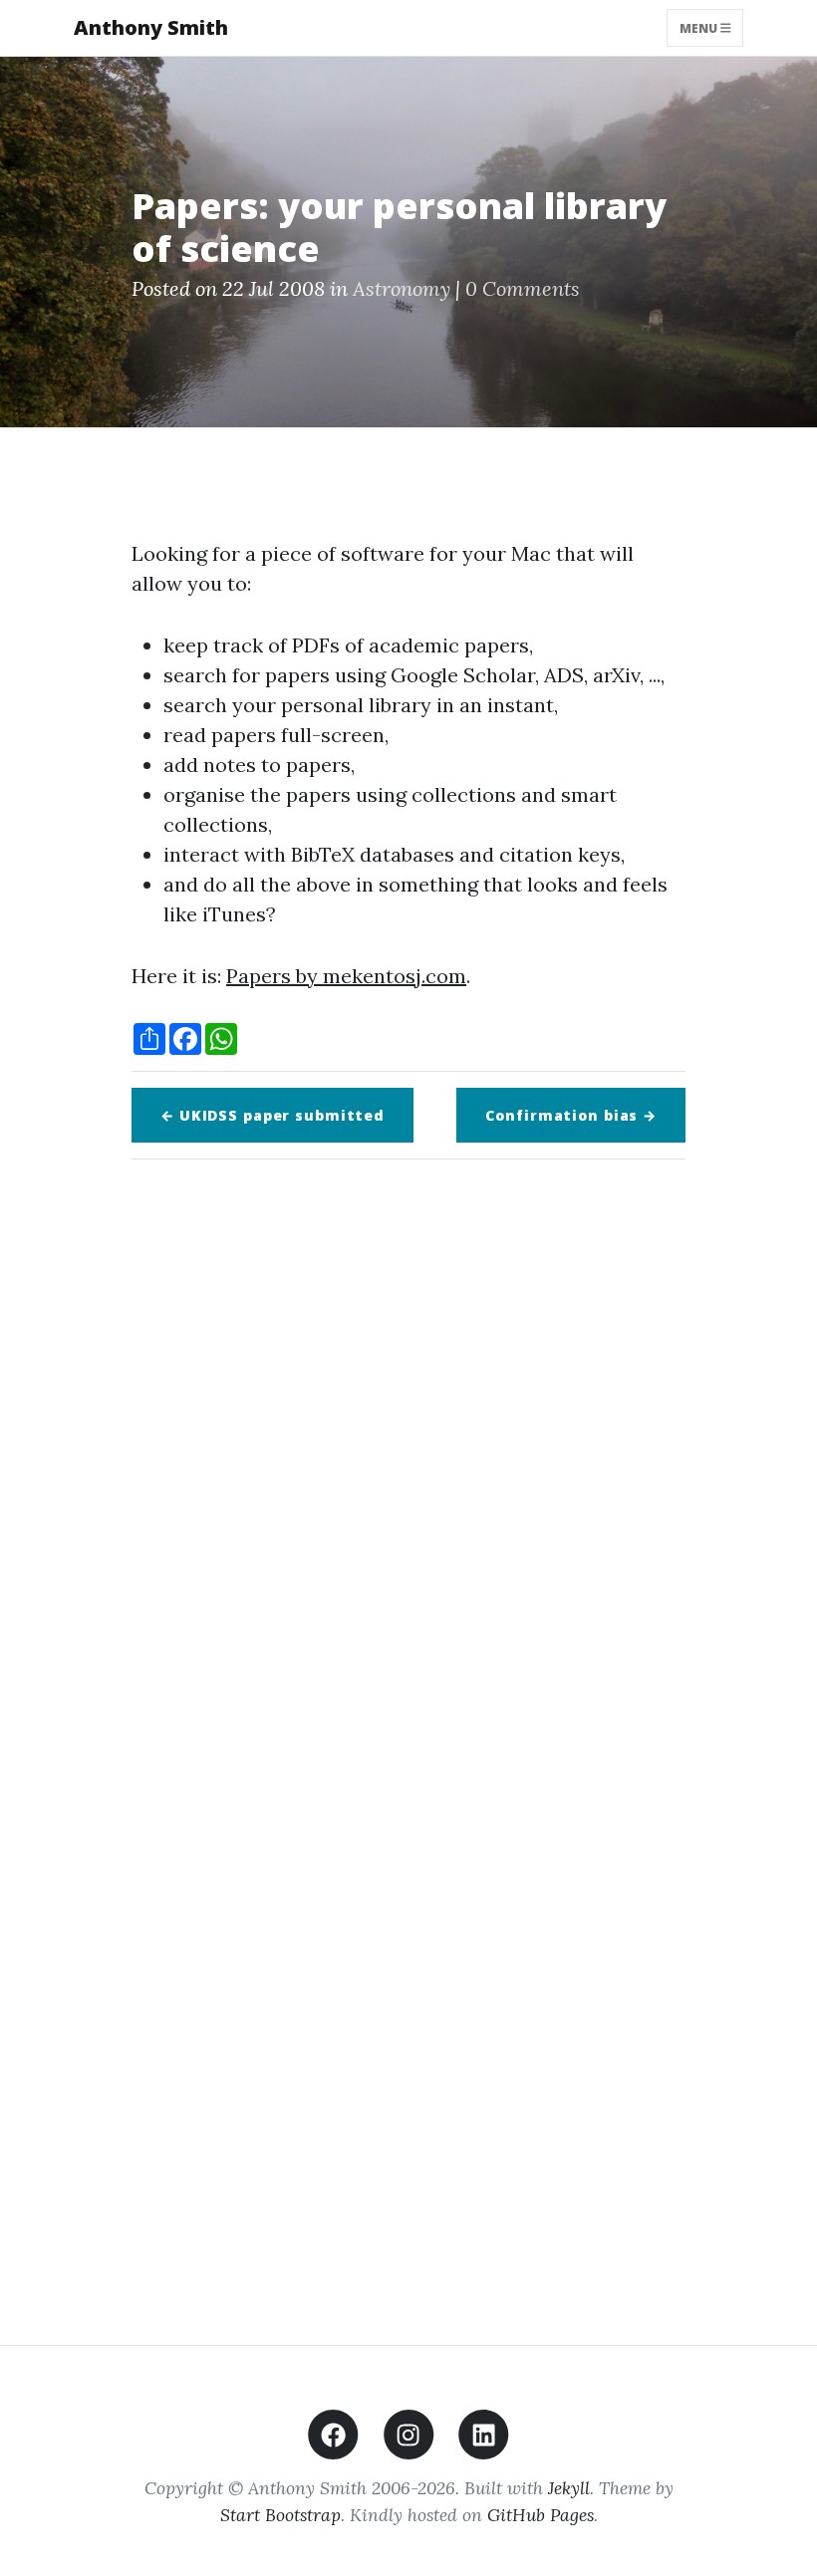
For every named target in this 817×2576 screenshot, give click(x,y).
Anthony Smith (151, 27)
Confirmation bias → (571, 1115)
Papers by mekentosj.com (346, 976)
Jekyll (569, 2488)
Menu (700, 27)
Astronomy (402, 288)
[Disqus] (408, 1454)
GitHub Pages (541, 2515)
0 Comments (523, 288)
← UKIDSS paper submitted (272, 1115)
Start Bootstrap (280, 2515)
